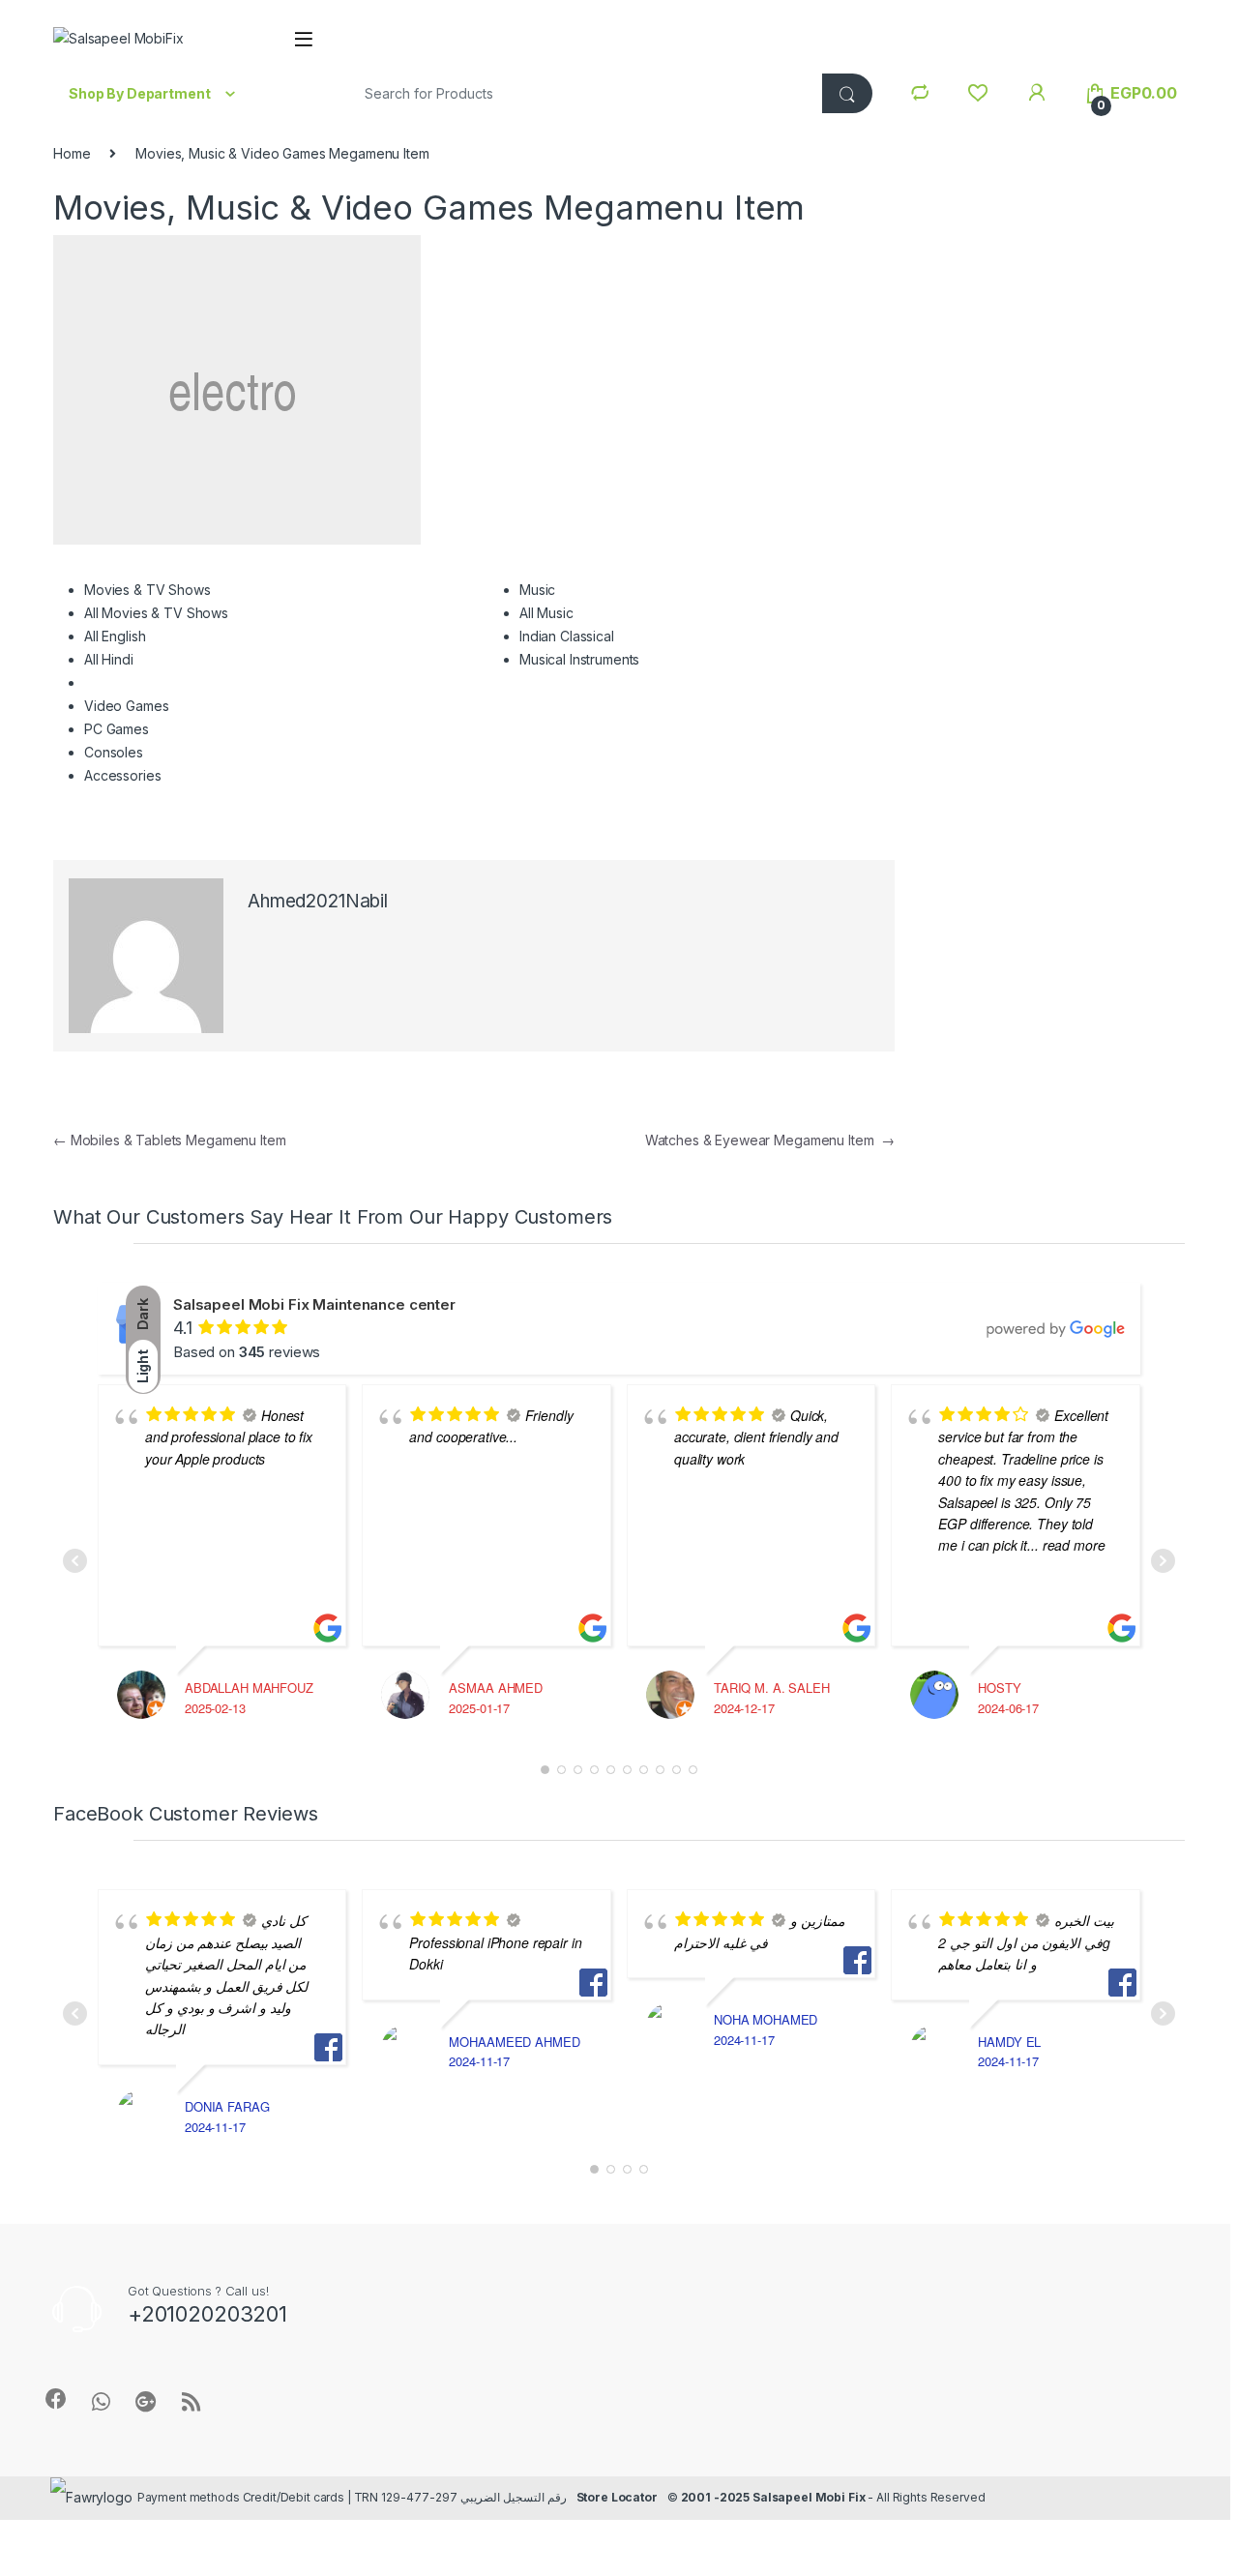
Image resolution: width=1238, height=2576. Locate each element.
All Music (546, 613)
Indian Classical (567, 636)
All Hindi (109, 659)
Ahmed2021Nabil (318, 901)
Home (72, 153)
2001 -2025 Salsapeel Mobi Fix (773, 2497)
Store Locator (617, 2497)
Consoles (114, 752)
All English (115, 636)
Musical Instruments (579, 659)
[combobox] (579, 93)
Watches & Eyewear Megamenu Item (770, 1140)
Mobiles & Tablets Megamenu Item (169, 1140)
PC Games (117, 729)
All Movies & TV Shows (156, 613)
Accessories (122, 775)
